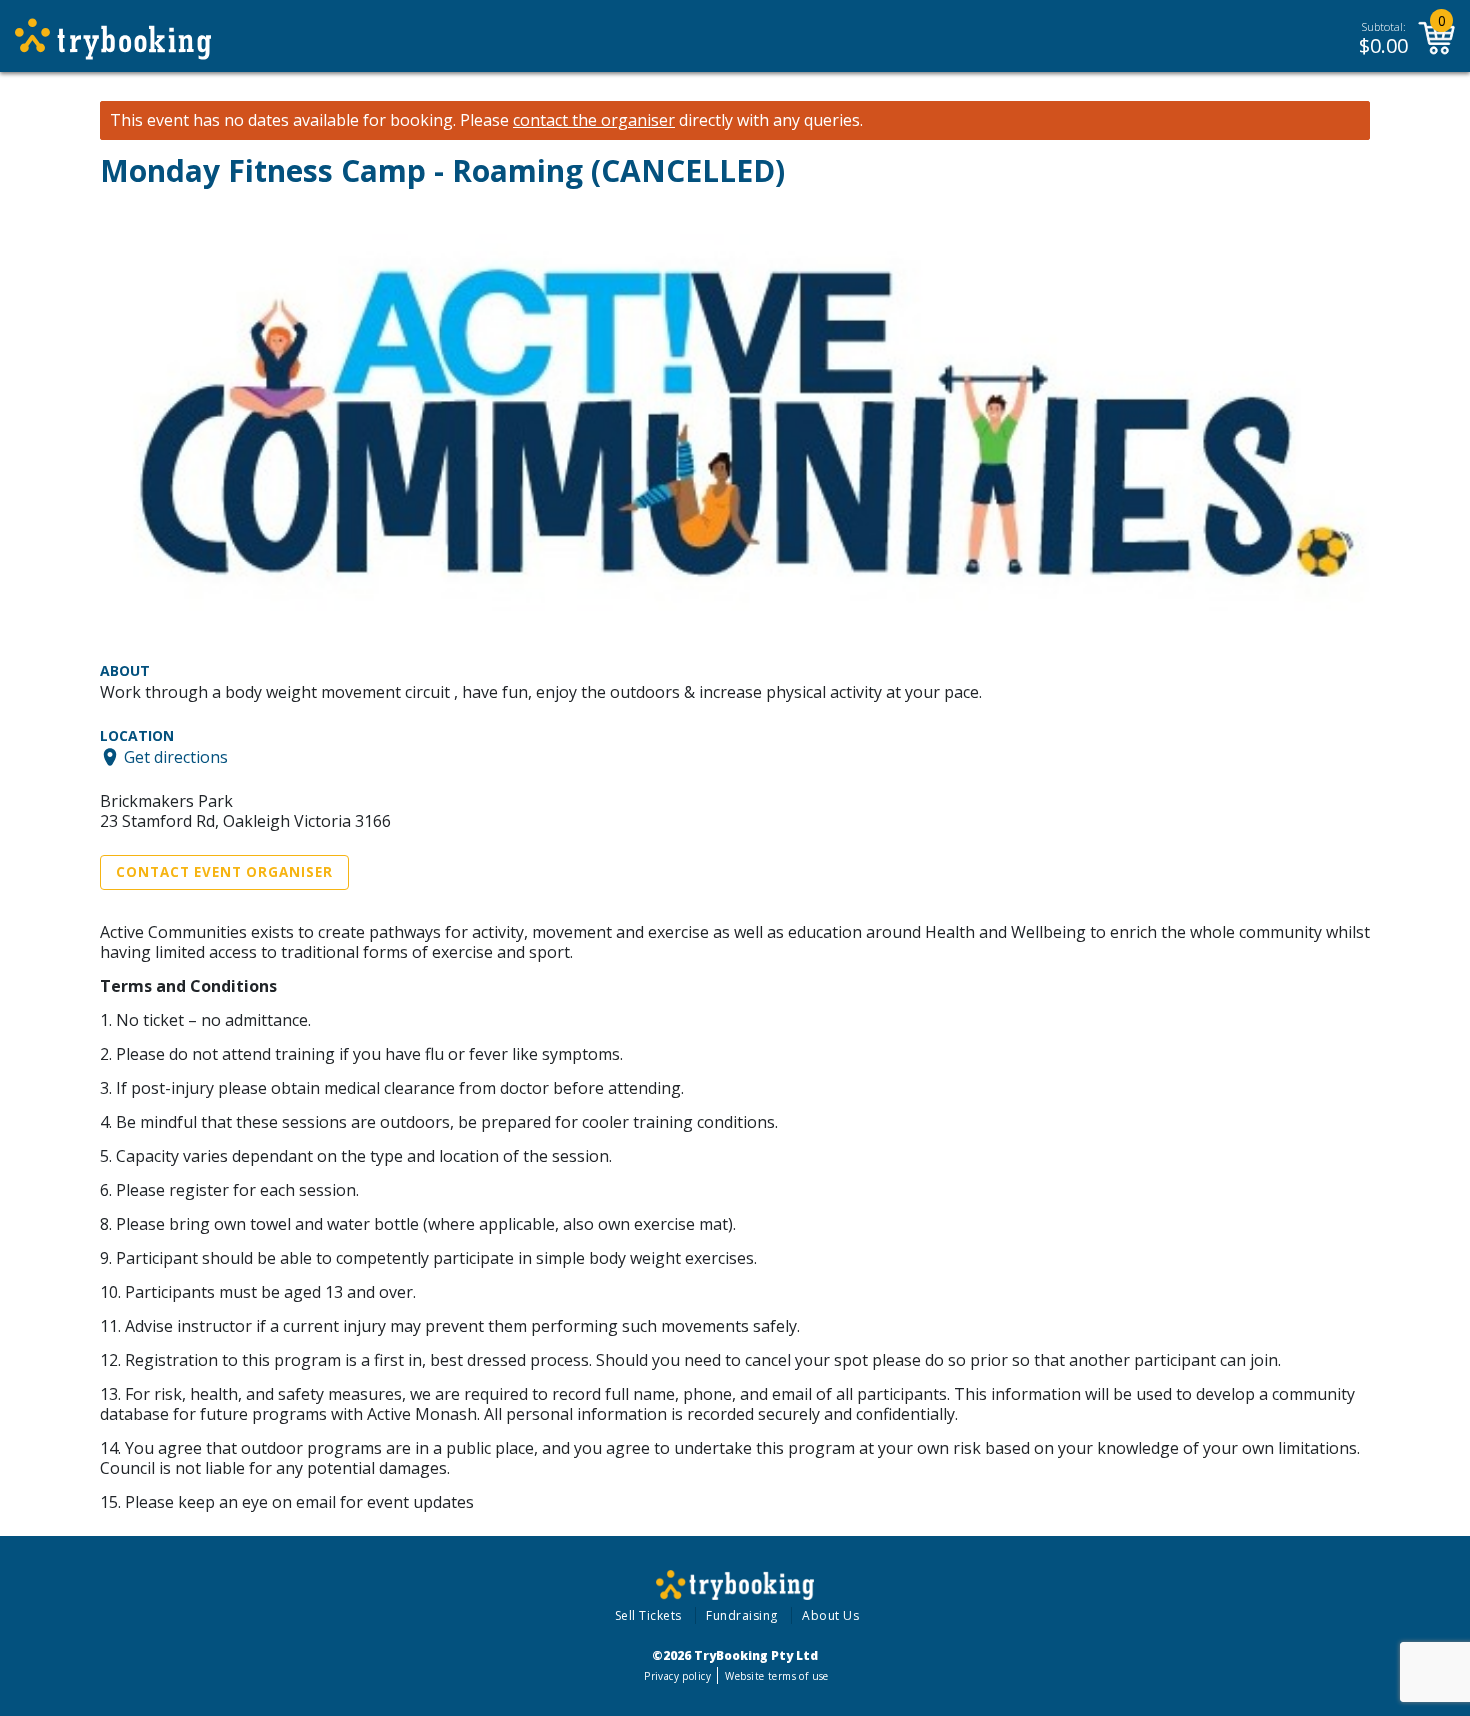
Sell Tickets (648, 1615)
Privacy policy (677, 1676)
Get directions (176, 757)
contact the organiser (594, 120)
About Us (830, 1615)
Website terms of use (776, 1676)
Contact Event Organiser (224, 872)
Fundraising (742, 1615)
